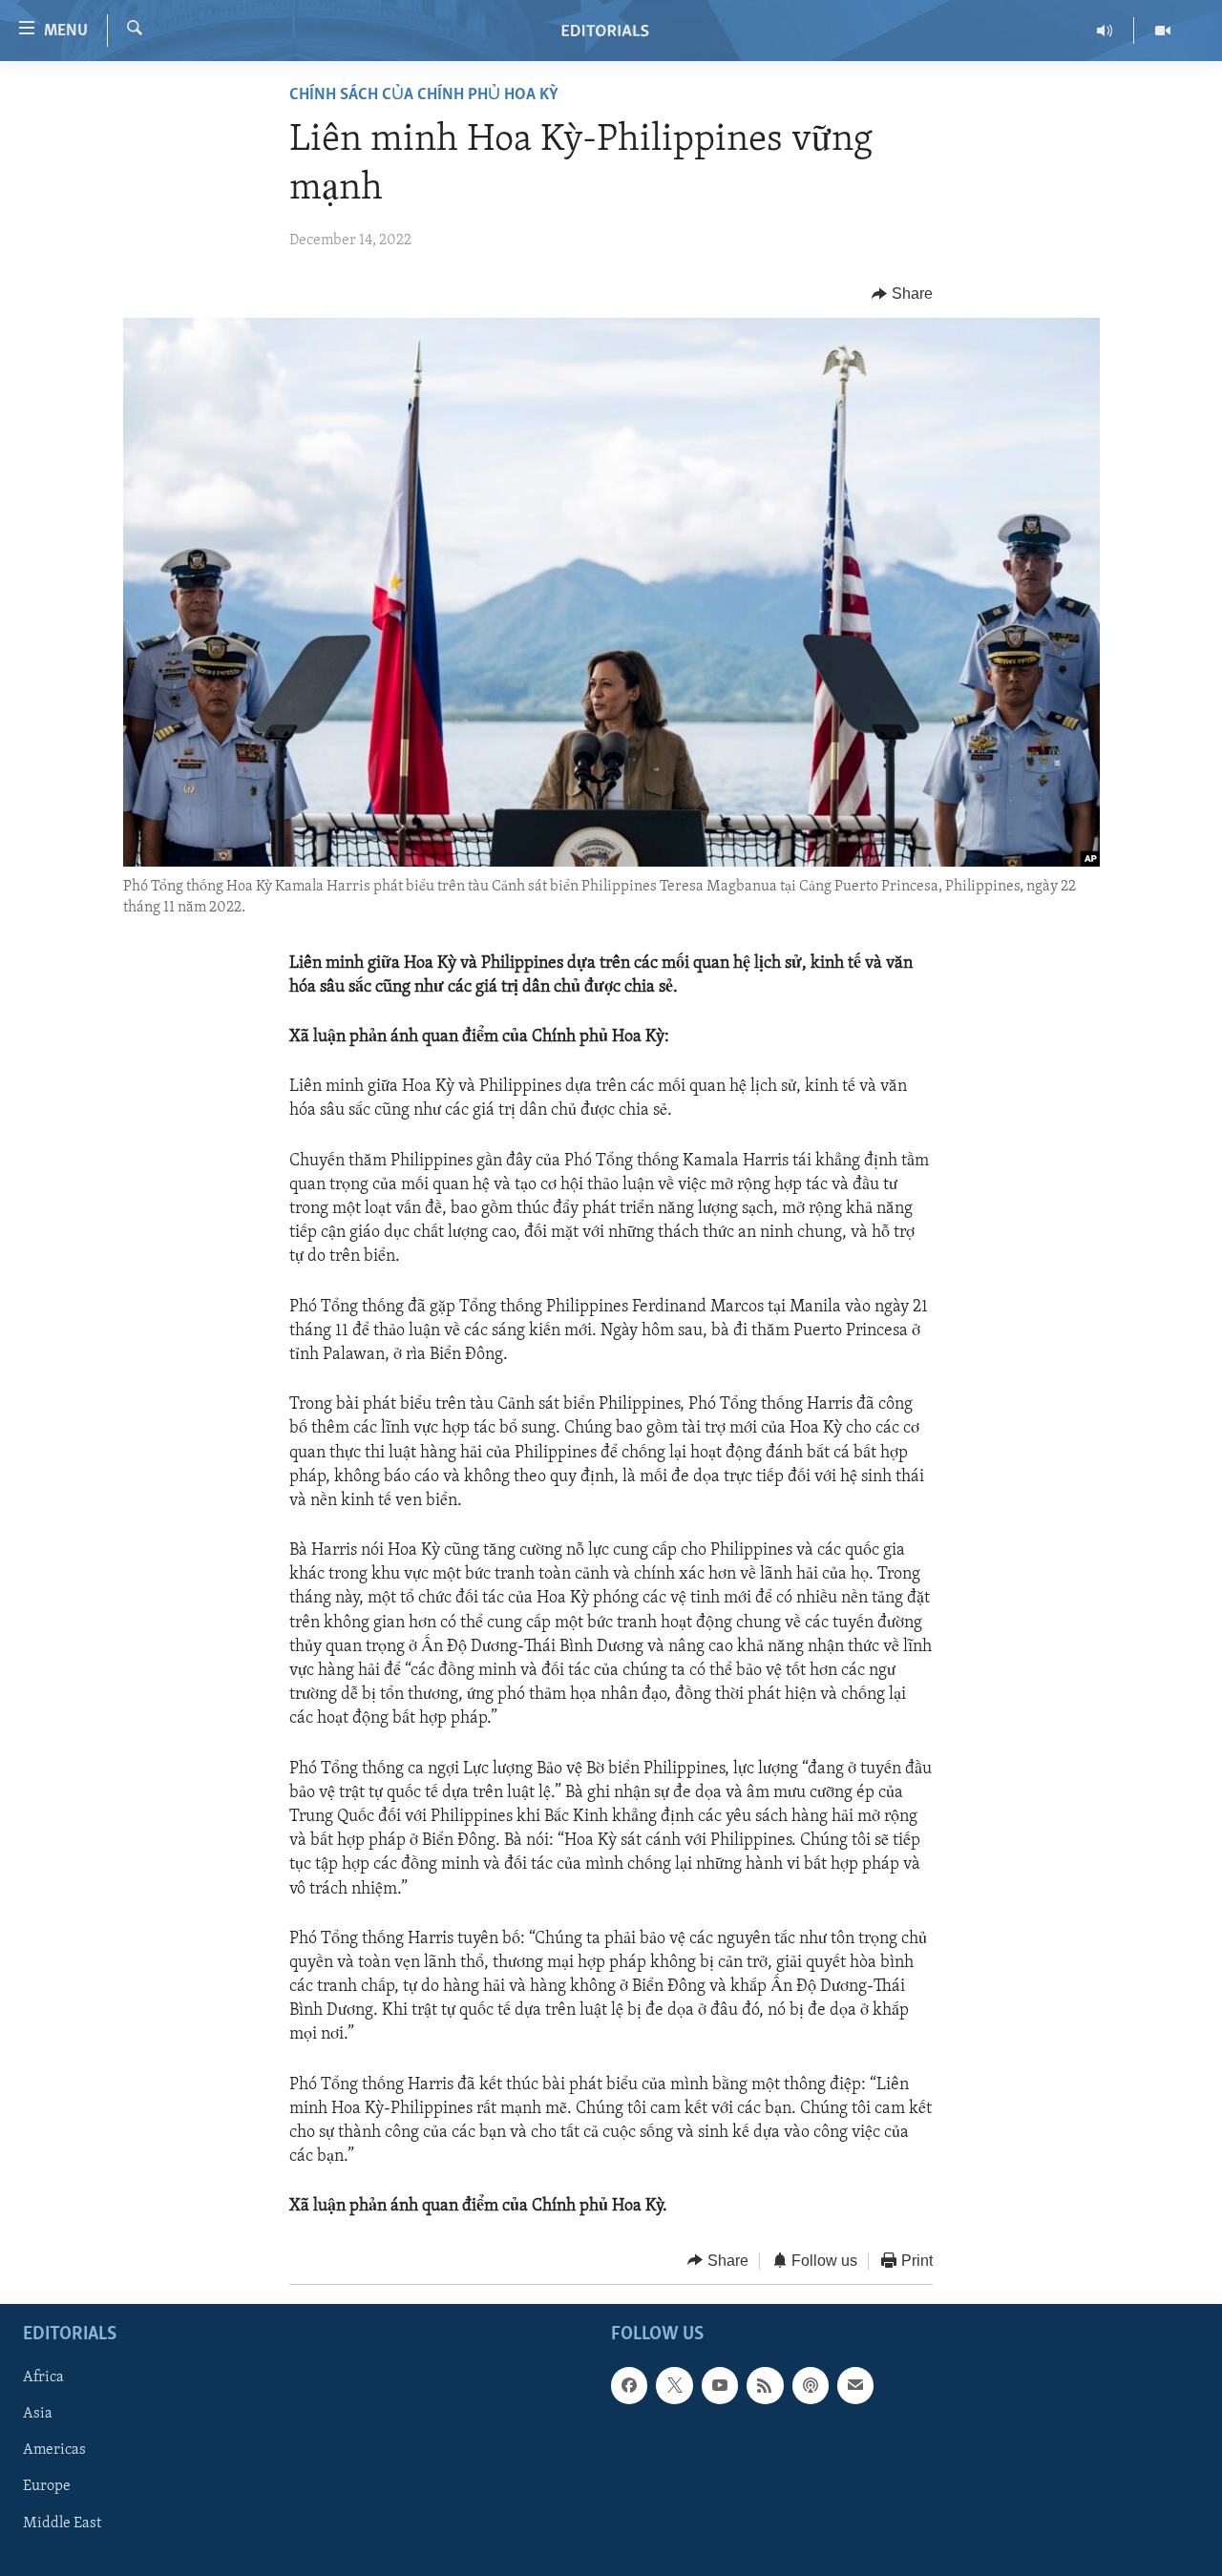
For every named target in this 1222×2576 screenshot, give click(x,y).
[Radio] (1105, 31)
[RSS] (765, 2385)
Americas (54, 2451)
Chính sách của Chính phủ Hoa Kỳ (424, 95)
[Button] (902, 294)
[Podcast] (811, 2385)
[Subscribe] (855, 2385)
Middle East (62, 2524)
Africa (43, 2377)
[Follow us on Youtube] (720, 2385)
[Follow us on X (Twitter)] (674, 2385)
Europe (47, 2487)
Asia (38, 2414)
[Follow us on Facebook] (629, 2385)
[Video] (1163, 31)
